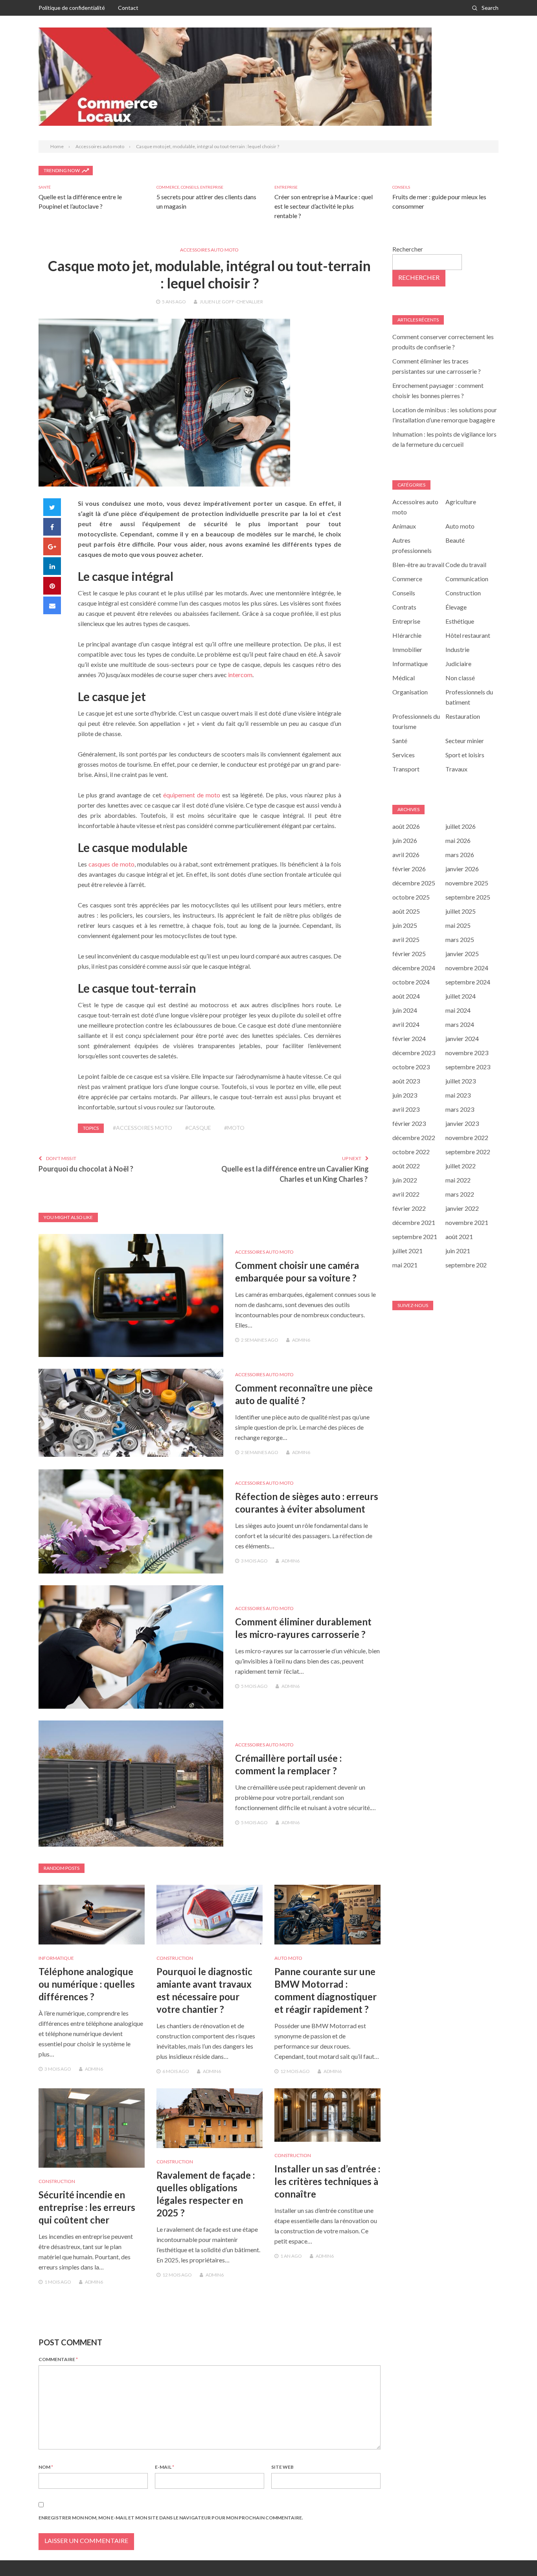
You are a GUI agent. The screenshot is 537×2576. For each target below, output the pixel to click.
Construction (175, 1958)
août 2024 (406, 996)
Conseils (190, 187)
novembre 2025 (467, 883)
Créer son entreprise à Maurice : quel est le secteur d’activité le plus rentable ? (324, 206)
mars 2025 (460, 939)
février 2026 (409, 869)
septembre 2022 (468, 1152)
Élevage (456, 607)
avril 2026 (406, 855)
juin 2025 (405, 925)
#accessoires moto (143, 1128)
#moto (234, 1128)
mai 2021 (405, 1265)
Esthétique (460, 621)
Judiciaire (458, 664)
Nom (46, 2467)
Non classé (460, 678)
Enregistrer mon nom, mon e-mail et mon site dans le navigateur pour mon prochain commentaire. (171, 2518)
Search (490, 8)
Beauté (455, 540)
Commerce (168, 187)
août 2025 (406, 911)
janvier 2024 (462, 1038)
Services (404, 755)
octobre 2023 (411, 1067)
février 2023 (409, 1123)
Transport (406, 769)
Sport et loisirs (465, 755)
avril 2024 (406, 1024)
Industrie (457, 649)
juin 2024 (405, 1010)
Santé (45, 187)
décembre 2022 (414, 1137)
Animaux (404, 526)
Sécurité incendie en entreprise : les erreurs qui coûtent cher (87, 2207)
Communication (467, 579)
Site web (282, 2467)
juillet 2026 (461, 826)
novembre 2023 (467, 1053)
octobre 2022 (411, 1152)
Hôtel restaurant (468, 635)
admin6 (301, 1340)
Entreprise (212, 187)
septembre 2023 (468, 1067)
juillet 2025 (461, 911)
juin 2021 (458, 1251)
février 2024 (409, 1038)
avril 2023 (406, 1109)
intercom (240, 675)
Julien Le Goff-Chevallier (231, 302)
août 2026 (406, 826)
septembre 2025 (468, 897)
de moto (123, 864)
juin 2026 (405, 840)
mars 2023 (460, 1109)
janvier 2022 (462, 1208)
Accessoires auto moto (209, 250)
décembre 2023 (414, 1053)
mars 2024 (460, 1024)
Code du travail (466, 565)
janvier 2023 (462, 1123)
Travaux (456, 769)
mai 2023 (458, 1095)
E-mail (165, 2467)
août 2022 (406, 1166)
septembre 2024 (468, 982)
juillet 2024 (461, 996)
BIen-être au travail (418, 565)
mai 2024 (458, 1010)
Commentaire (58, 2359)
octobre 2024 (411, 982)
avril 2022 (406, 1194)
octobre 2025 (411, 897)
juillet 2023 (461, 1081)
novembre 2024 (467, 968)
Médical (404, 678)
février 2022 (409, 1208)
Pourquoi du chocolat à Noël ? (86, 1169)
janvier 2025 (462, 954)
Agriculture (461, 502)
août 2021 (459, 1237)
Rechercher (408, 249)
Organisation (410, 692)
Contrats (404, 607)
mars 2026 (460, 855)
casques (99, 864)
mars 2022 (460, 1194)
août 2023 (406, 1081)
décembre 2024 (414, 968)
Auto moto (288, 1958)
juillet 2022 (461, 1166)
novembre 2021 (467, 1222)
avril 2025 (406, 939)
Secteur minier (465, 741)
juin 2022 (405, 1180)
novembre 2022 (467, 1137)
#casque (198, 1128)
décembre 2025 (414, 883)
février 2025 (409, 954)
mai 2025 (458, 925)
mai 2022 (458, 1180)
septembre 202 (466, 1265)
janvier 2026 (462, 869)
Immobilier (407, 649)
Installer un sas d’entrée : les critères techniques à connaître (327, 2181)
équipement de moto (192, 795)
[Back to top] (515, 2554)
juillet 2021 (407, 1251)
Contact (128, 8)
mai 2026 (458, 840)
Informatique (56, 1958)
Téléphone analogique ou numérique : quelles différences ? (87, 1984)
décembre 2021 (414, 1222)
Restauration (463, 716)
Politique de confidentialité (72, 8)
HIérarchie (407, 635)
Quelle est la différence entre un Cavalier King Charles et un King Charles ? (295, 1174)
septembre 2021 (415, 1237)
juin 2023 (405, 1095)
